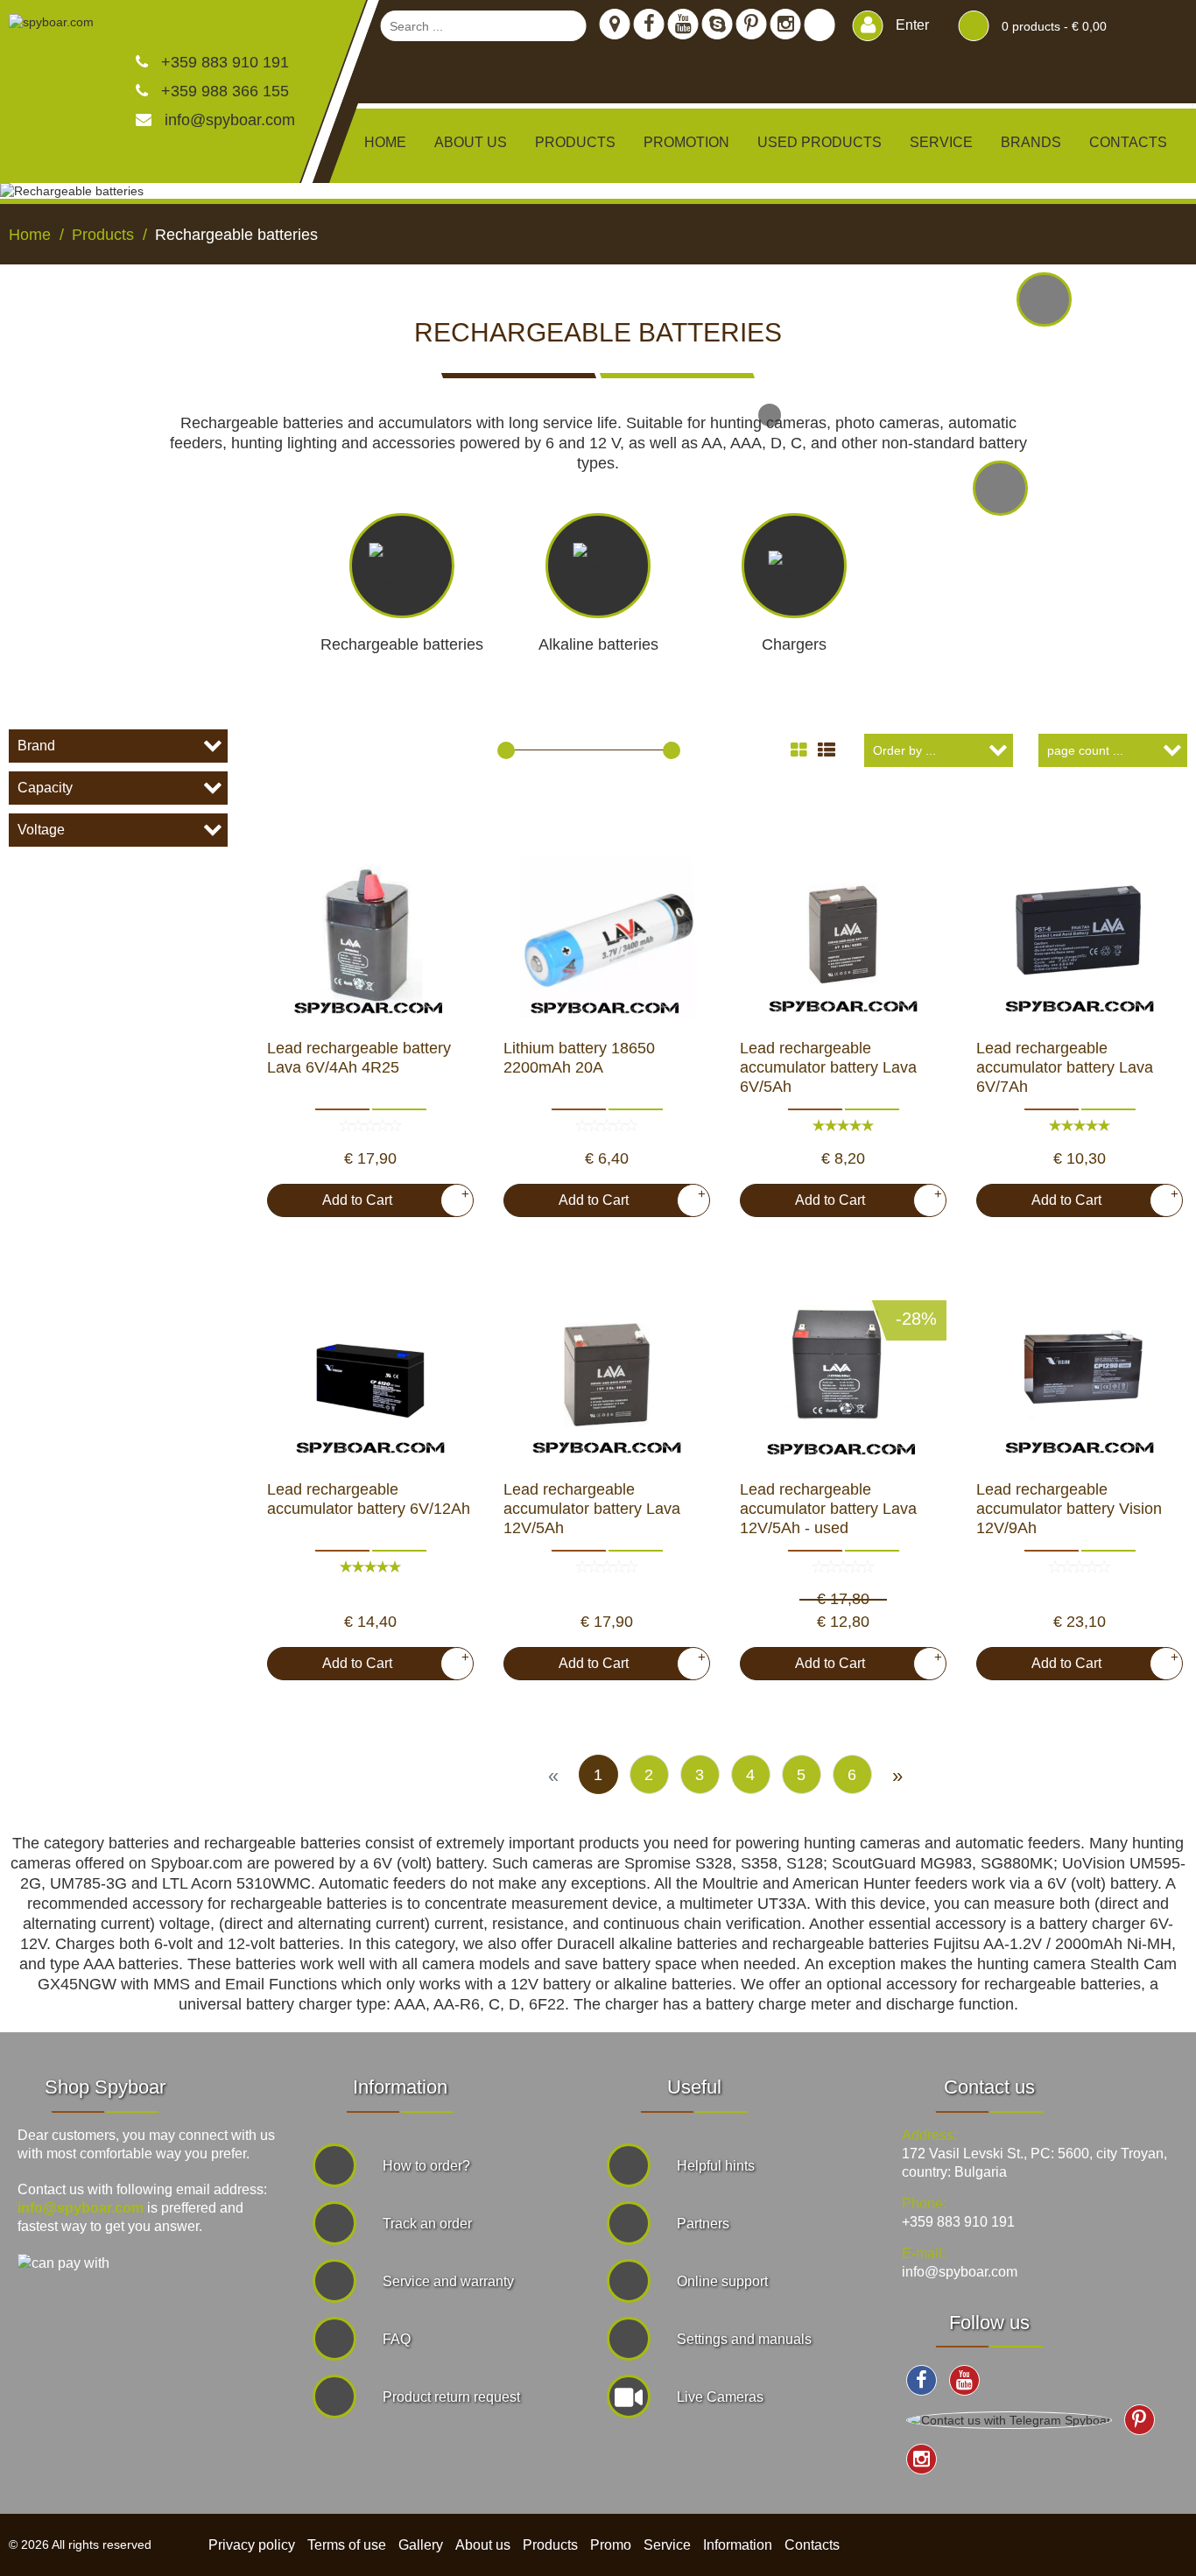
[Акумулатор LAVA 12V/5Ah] (607, 1375)
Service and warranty (448, 2281)
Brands (1031, 142)
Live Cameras (720, 2397)
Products (550, 2545)
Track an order (427, 2224)
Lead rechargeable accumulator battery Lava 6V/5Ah (828, 1067)
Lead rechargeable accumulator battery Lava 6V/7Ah (1065, 1067)
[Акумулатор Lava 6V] (843, 933)
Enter (911, 25)
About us (471, 142)
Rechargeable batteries (402, 644)
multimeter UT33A (743, 1904)
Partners (703, 2224)
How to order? (426, 2166)
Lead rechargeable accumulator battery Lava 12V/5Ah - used (828, 1509)
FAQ (397, 2339)
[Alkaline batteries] (1044, 300)
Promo (611, 2545)
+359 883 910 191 (223, 62)
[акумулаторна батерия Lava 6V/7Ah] (1080, 933)
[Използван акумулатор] (843, 1375)
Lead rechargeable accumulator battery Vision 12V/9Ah (1069, 1509)
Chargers (794, 644)
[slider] (506, 750)
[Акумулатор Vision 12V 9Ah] (1080, 1375)
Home (385, 142)
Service (941, 142)
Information (738, 2545)
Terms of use (347, 2545)
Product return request (451, 2397)
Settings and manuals (744, 2339)
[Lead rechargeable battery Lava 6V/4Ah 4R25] (370, 933)
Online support (722, 2281)
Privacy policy (252, 2545)
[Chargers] (1000, 488)
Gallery (421, 2545)
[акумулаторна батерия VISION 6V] (370, 1375)
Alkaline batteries (598, 644)
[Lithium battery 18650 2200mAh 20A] (607, 933)
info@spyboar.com (230, 120)
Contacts (1128, 142)
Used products (820, 142)
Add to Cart (389, 1197)
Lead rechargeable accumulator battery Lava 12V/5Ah (592, 1509)
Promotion (686, 142)
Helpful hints (716, 2166)
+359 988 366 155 (223, 91)
